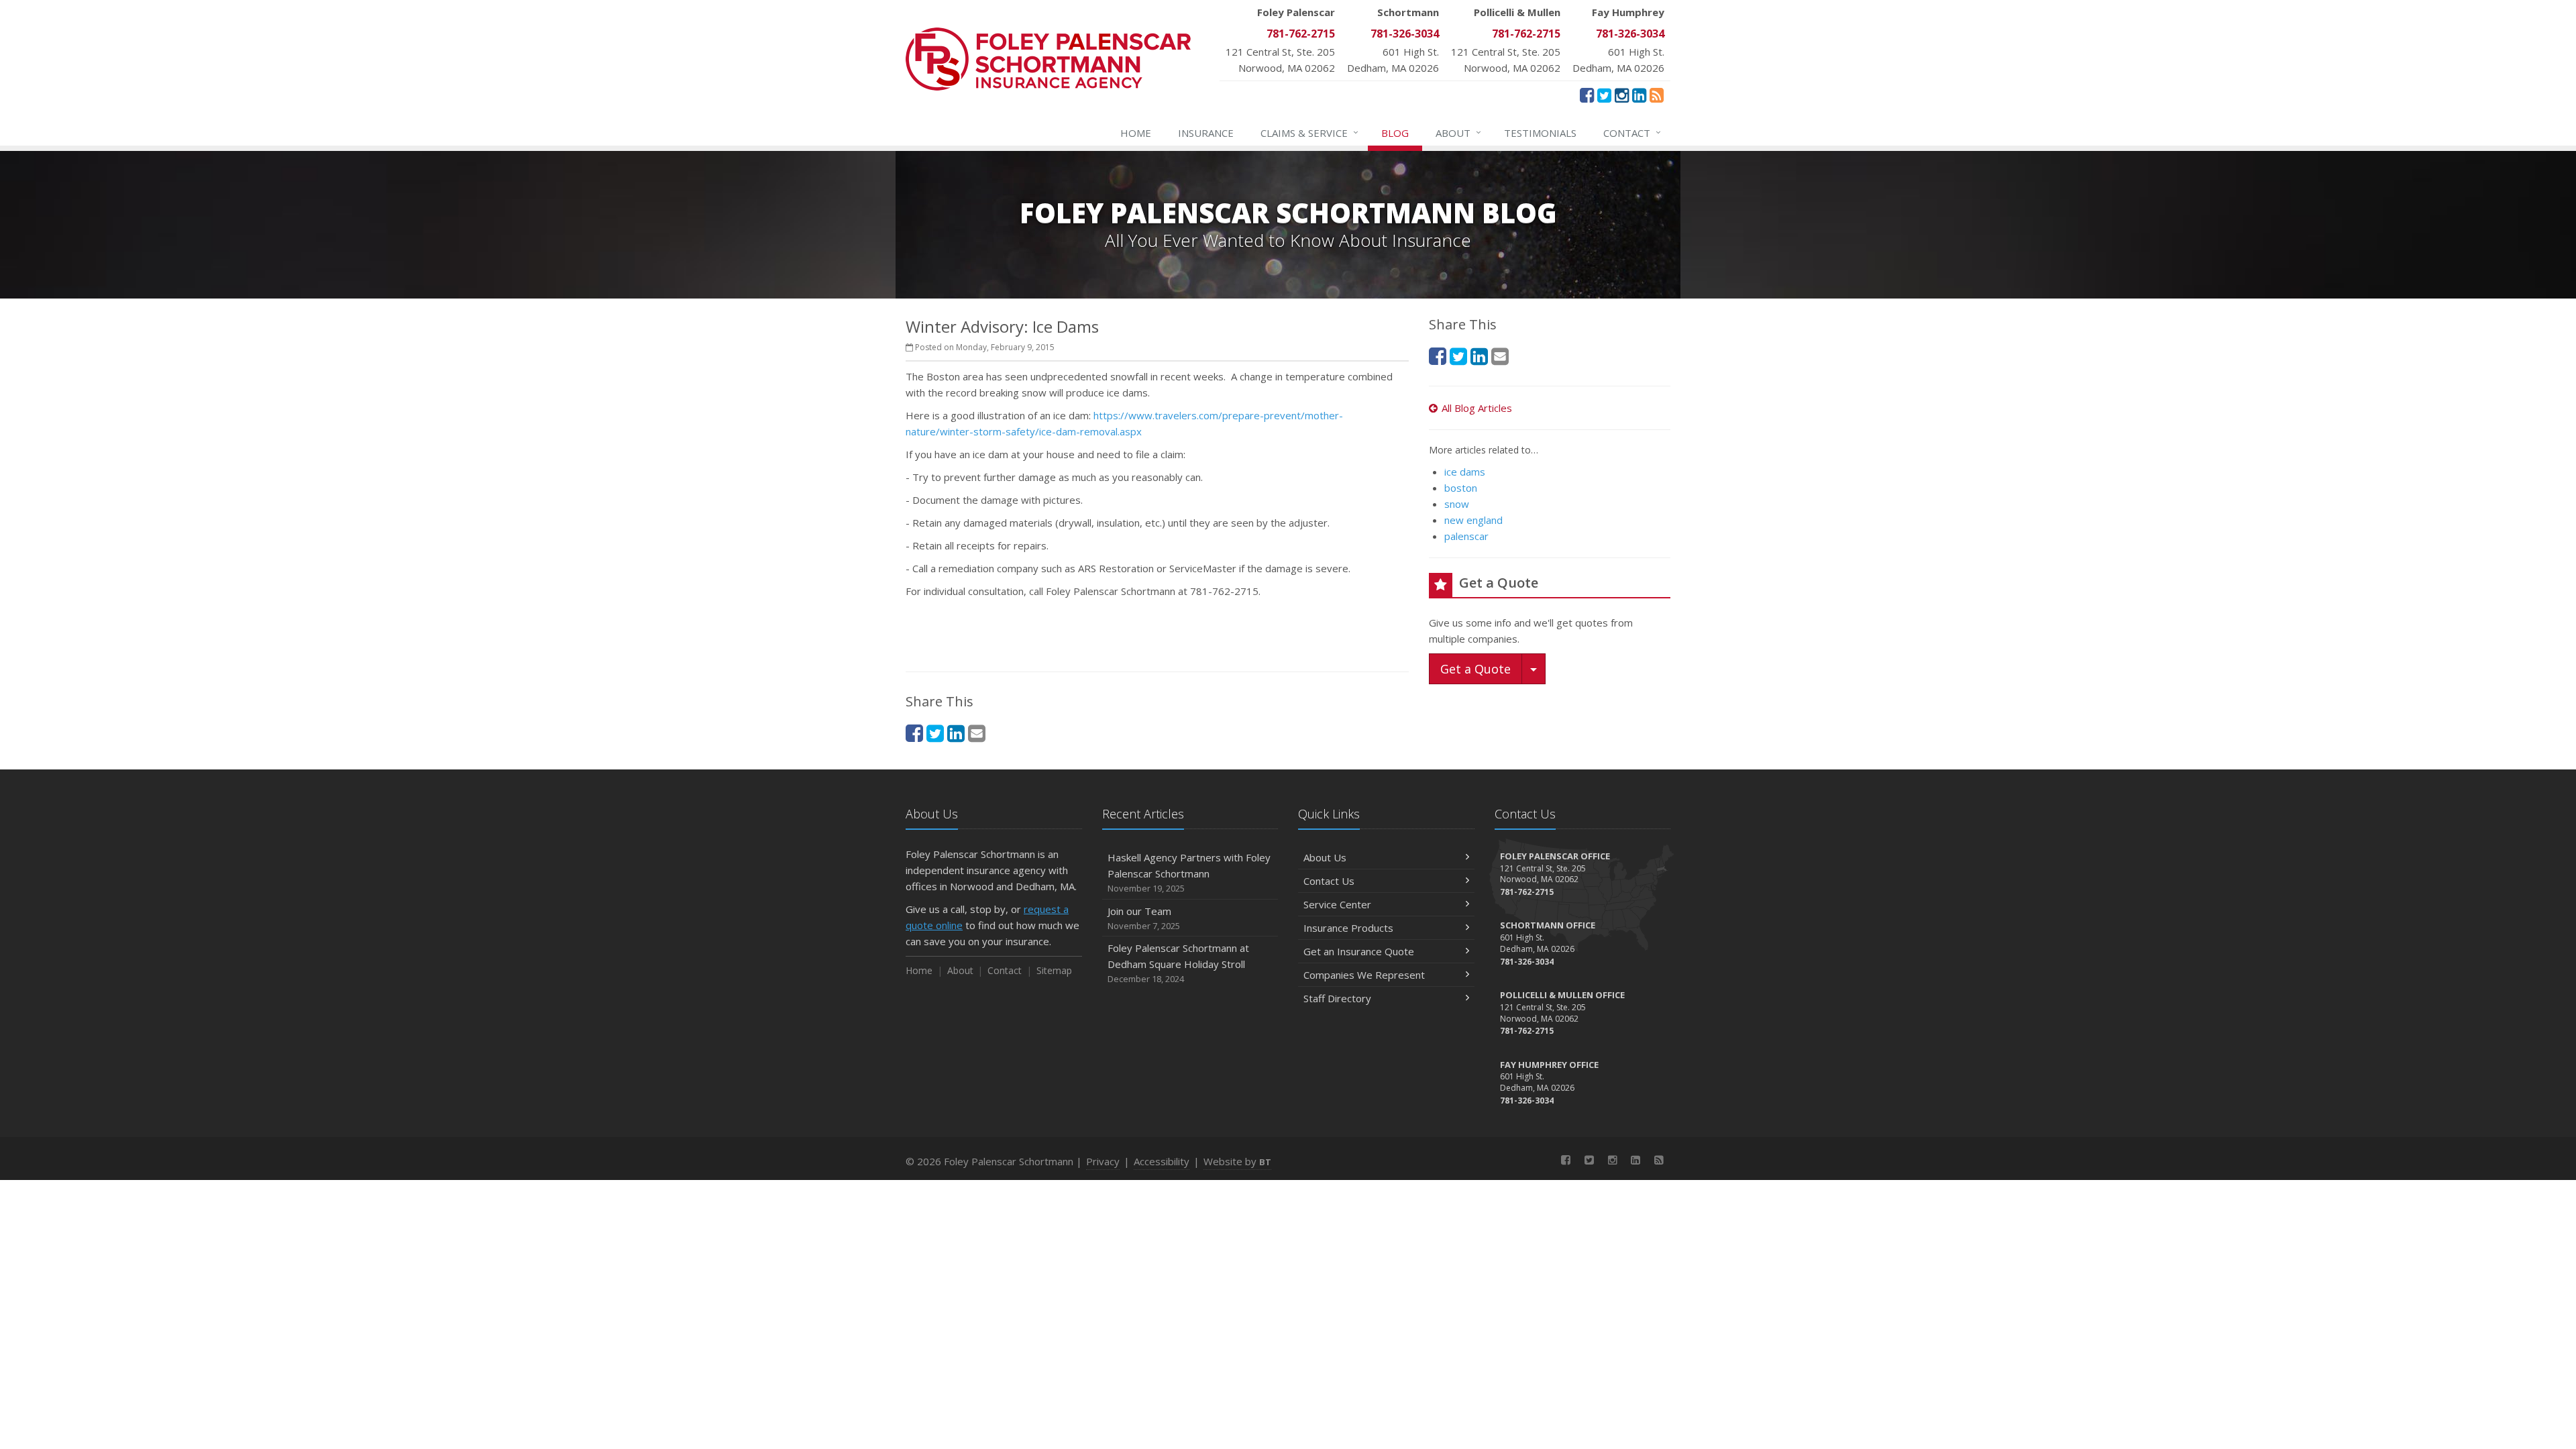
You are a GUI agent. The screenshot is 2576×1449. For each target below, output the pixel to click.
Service (1309, 132)
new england (1473, 520)
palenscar (1466, 536)
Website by (1237, 1161)
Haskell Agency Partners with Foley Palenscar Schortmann (1189, 872)
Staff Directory (1337, 998)
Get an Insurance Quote (1359, 951)
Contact (1632, 132)
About (1458, 132)
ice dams (1465, 472)
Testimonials (1540, 133)
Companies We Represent (1364, 975)
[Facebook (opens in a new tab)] (1587, 95)
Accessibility (1162, 1161)
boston (1461, 488)
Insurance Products (1348, 928)
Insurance (1206, 133)
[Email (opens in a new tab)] (977, 733)
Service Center (1337, 904)
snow (1457, 504)
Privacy (1103, 1161)
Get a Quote (1475, 669)
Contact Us (1329, 881)
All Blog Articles (1477, 408)
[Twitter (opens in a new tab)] (1604, 95)
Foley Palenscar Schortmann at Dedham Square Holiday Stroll (1178, 963)
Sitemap (1054, 970)
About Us (1325, 857)
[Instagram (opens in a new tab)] (1622, 95)
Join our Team (1144, 918)
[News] (1657, 95)
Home (1136, 133)
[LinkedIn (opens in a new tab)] (1639, 95)
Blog (1395, 133)
